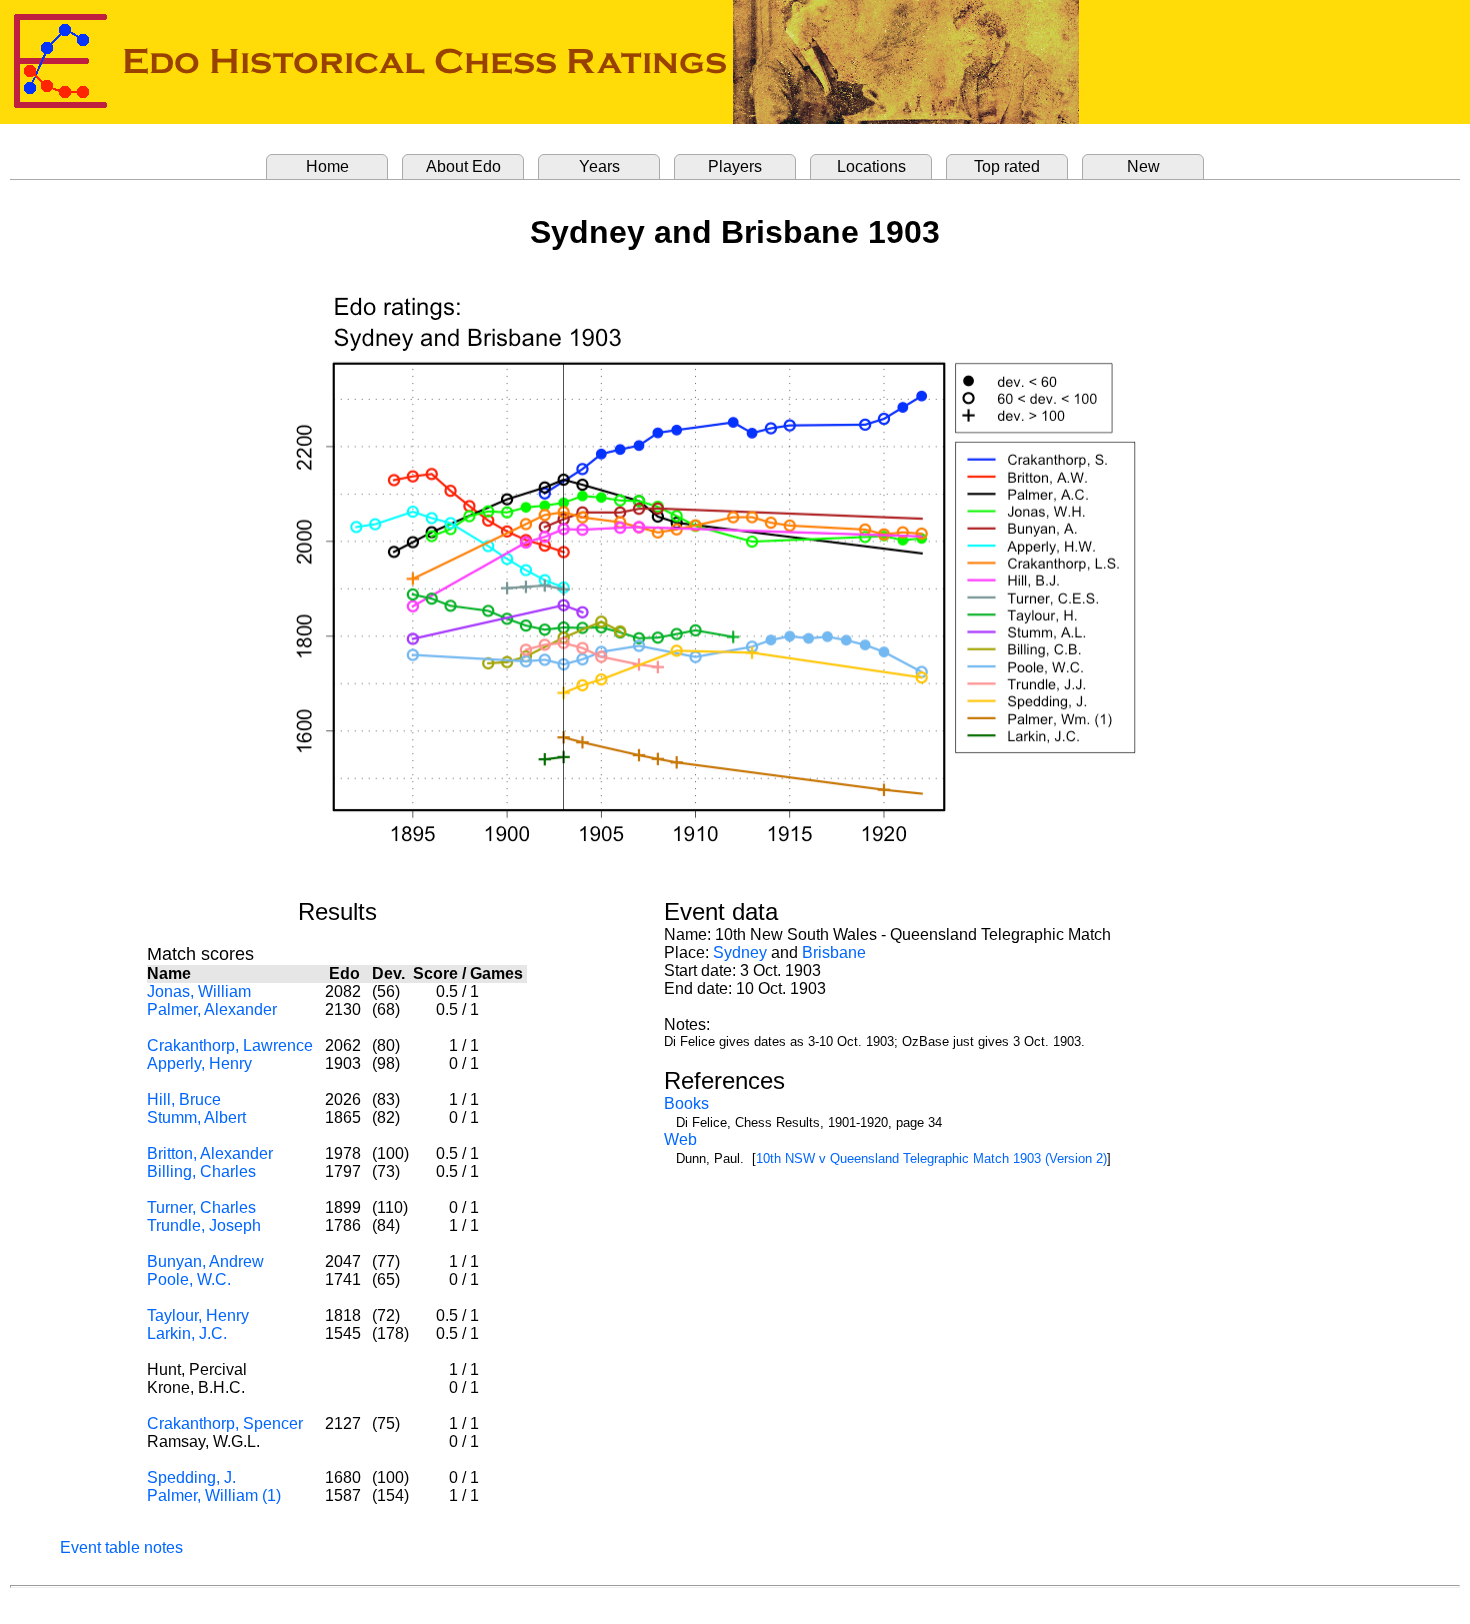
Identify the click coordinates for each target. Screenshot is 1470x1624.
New (1143, 166)
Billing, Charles (201, 1171)
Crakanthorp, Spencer (225, 1423)
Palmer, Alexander (212, 1009)
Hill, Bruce (184, 1099)
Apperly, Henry (199, 1063)
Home (327, 166)
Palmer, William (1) (214, 1495)
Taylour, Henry (198, 1315)
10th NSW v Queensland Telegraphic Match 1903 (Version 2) (931, 1158)
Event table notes (121, 1547)
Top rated (1007, 166)
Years (599, 166)
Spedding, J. (191, 1477)
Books (686, 1103)
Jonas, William (199, 991)
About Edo (463, 166)
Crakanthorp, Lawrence (230, 1045)
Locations (871, 166)
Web (680, 1139)
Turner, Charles (201, 1207)
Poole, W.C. (189, 1279)
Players (735, 166)
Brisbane (834, 952)
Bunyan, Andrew (205, 1261)
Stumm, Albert (196, 1117)
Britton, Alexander (210, 1153)
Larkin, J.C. (187, 1333)
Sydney (740, 952)
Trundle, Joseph (204, 1225)
